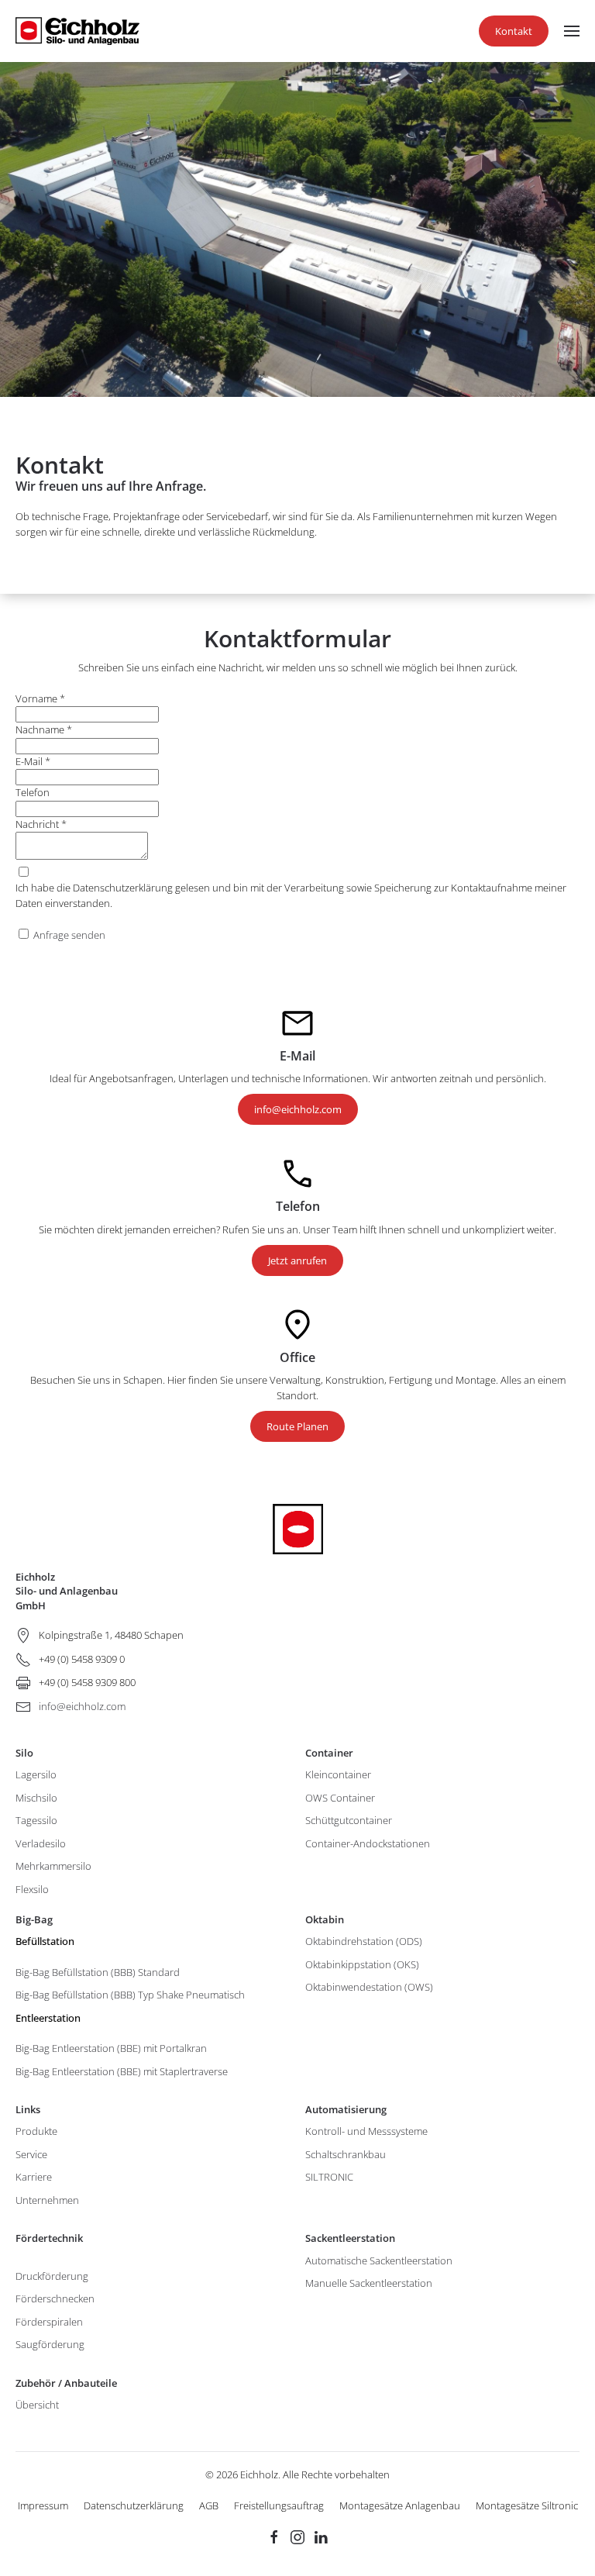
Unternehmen (47, 2200)
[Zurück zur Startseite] (77, 31)
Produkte (36, 2131)
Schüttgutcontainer (349, 1820)
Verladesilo (41, 1843)
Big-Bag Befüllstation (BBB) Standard (98, 1972)
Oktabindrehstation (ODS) (364, 1941)
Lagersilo (36, 1774)
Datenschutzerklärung (134, 2505)
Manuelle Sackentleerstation (369, 2283)
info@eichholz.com (298, 1109)
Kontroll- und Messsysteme (366, 2131)
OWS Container (340, 1798)
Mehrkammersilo (53, 1866)
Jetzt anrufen (297, 1260)
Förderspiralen (49, 2322)
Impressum (43, 2505)
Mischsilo (36, 1798)
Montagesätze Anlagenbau (400, 2505)
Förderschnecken (55, 2298)
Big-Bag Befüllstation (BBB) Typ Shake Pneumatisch (130, 1995)
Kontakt (514, 31)
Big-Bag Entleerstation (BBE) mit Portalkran (111, 2048)
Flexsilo (32, 1889)
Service (31, 2154)
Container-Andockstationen (368, 1843)
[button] (572, 31)
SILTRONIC (329, 2177)
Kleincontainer (338, 1774)
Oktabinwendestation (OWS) (369, 1987)
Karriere (34, 2177)
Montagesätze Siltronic (527, 2505)
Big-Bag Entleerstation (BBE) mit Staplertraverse (122, 2071)
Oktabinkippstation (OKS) (362, 1964)
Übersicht (37, 2405)
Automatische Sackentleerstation (379, 2260)
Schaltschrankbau (346, 2154)
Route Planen (297, 1426)
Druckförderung (52, 2276)
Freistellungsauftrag (279, 2505)
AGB (209, 2505)
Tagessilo (36, 1820)
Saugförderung (50, 2344)
